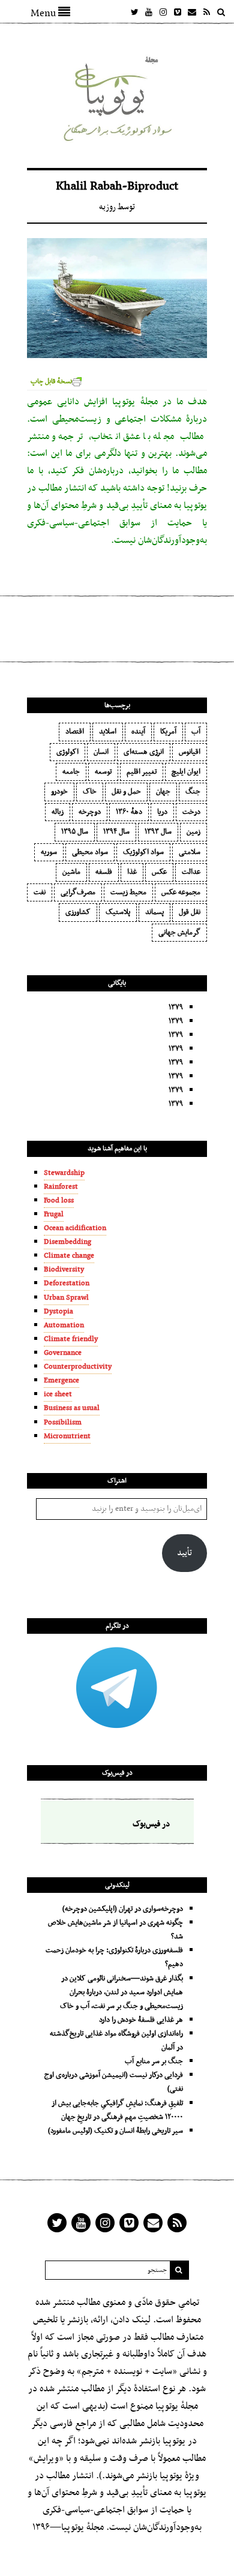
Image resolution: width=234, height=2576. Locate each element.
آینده (138, 732)
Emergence (61, 1381)
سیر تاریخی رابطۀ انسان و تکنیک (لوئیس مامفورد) (115, 2131)
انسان (101, 752)
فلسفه (104, 872)
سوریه (49, 852)
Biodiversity (64, 1270)
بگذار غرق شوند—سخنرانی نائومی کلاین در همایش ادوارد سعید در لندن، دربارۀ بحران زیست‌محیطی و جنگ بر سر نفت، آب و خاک (121, 1992)
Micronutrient (67, 1436)
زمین (193, 832)
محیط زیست (128, 892)
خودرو (59, 792)
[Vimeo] (178, 12)
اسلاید (108, 732)
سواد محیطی (90, 852)
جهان (163, 792)
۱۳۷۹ (176, 1008)
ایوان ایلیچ (186, 772)
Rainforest (61, 1187)
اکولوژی (67, 752)
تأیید (184, 1553)
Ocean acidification (75, 1228)
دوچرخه (90, 812)
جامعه (71, 772)
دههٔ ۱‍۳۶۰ (129, 812)
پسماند (154, 912)
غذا (132, 872)
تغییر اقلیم (142, 772)
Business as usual (72, 1408)
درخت (191, 812)
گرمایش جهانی (179, 933)
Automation (64, 1325)
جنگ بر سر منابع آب (154, 2061)
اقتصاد (75, 732)
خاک (90, 792)
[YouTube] (149, 12)
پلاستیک (118, 912)
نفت (40, 892)
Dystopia (58, 1312)
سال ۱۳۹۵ (75, 832)
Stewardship (64, 1173)
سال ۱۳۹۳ (158, 832)
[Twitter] (134, 12)
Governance (63, 1353)
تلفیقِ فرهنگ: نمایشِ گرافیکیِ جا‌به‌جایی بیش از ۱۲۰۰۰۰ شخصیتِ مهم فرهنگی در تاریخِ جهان (117, 2110)
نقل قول (190, 912)
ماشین (71, 872)
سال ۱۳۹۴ (116, 832)
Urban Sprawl (66, 1298)
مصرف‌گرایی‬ (78, 892)
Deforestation (67, 1284)
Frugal (54, 1215)
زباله (58, 812)
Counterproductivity (78, 1367)
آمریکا (168, 732)
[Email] (192, 12)
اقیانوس (190, 752)
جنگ (193, 792)
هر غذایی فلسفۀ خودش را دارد (141, 2020)
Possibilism (63, 1423)
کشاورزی (78, 912)
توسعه (103, 772)
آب (196, 732)
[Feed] (206, 12)
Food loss (59, 1201)
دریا (162, 812)
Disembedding (67, 1242)
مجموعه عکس (181, 892)
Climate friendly (71, 1339)
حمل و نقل (126, 792)
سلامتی (190, 852)
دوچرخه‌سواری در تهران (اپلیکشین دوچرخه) (123, 1909)
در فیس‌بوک (117, 1773)
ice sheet (58, 1394)
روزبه (107, 207)
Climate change (69, 1256)
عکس (159, 872)
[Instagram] (163, 12)
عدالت (191, 872)
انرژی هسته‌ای (144, 752)
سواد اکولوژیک (143, 852)
